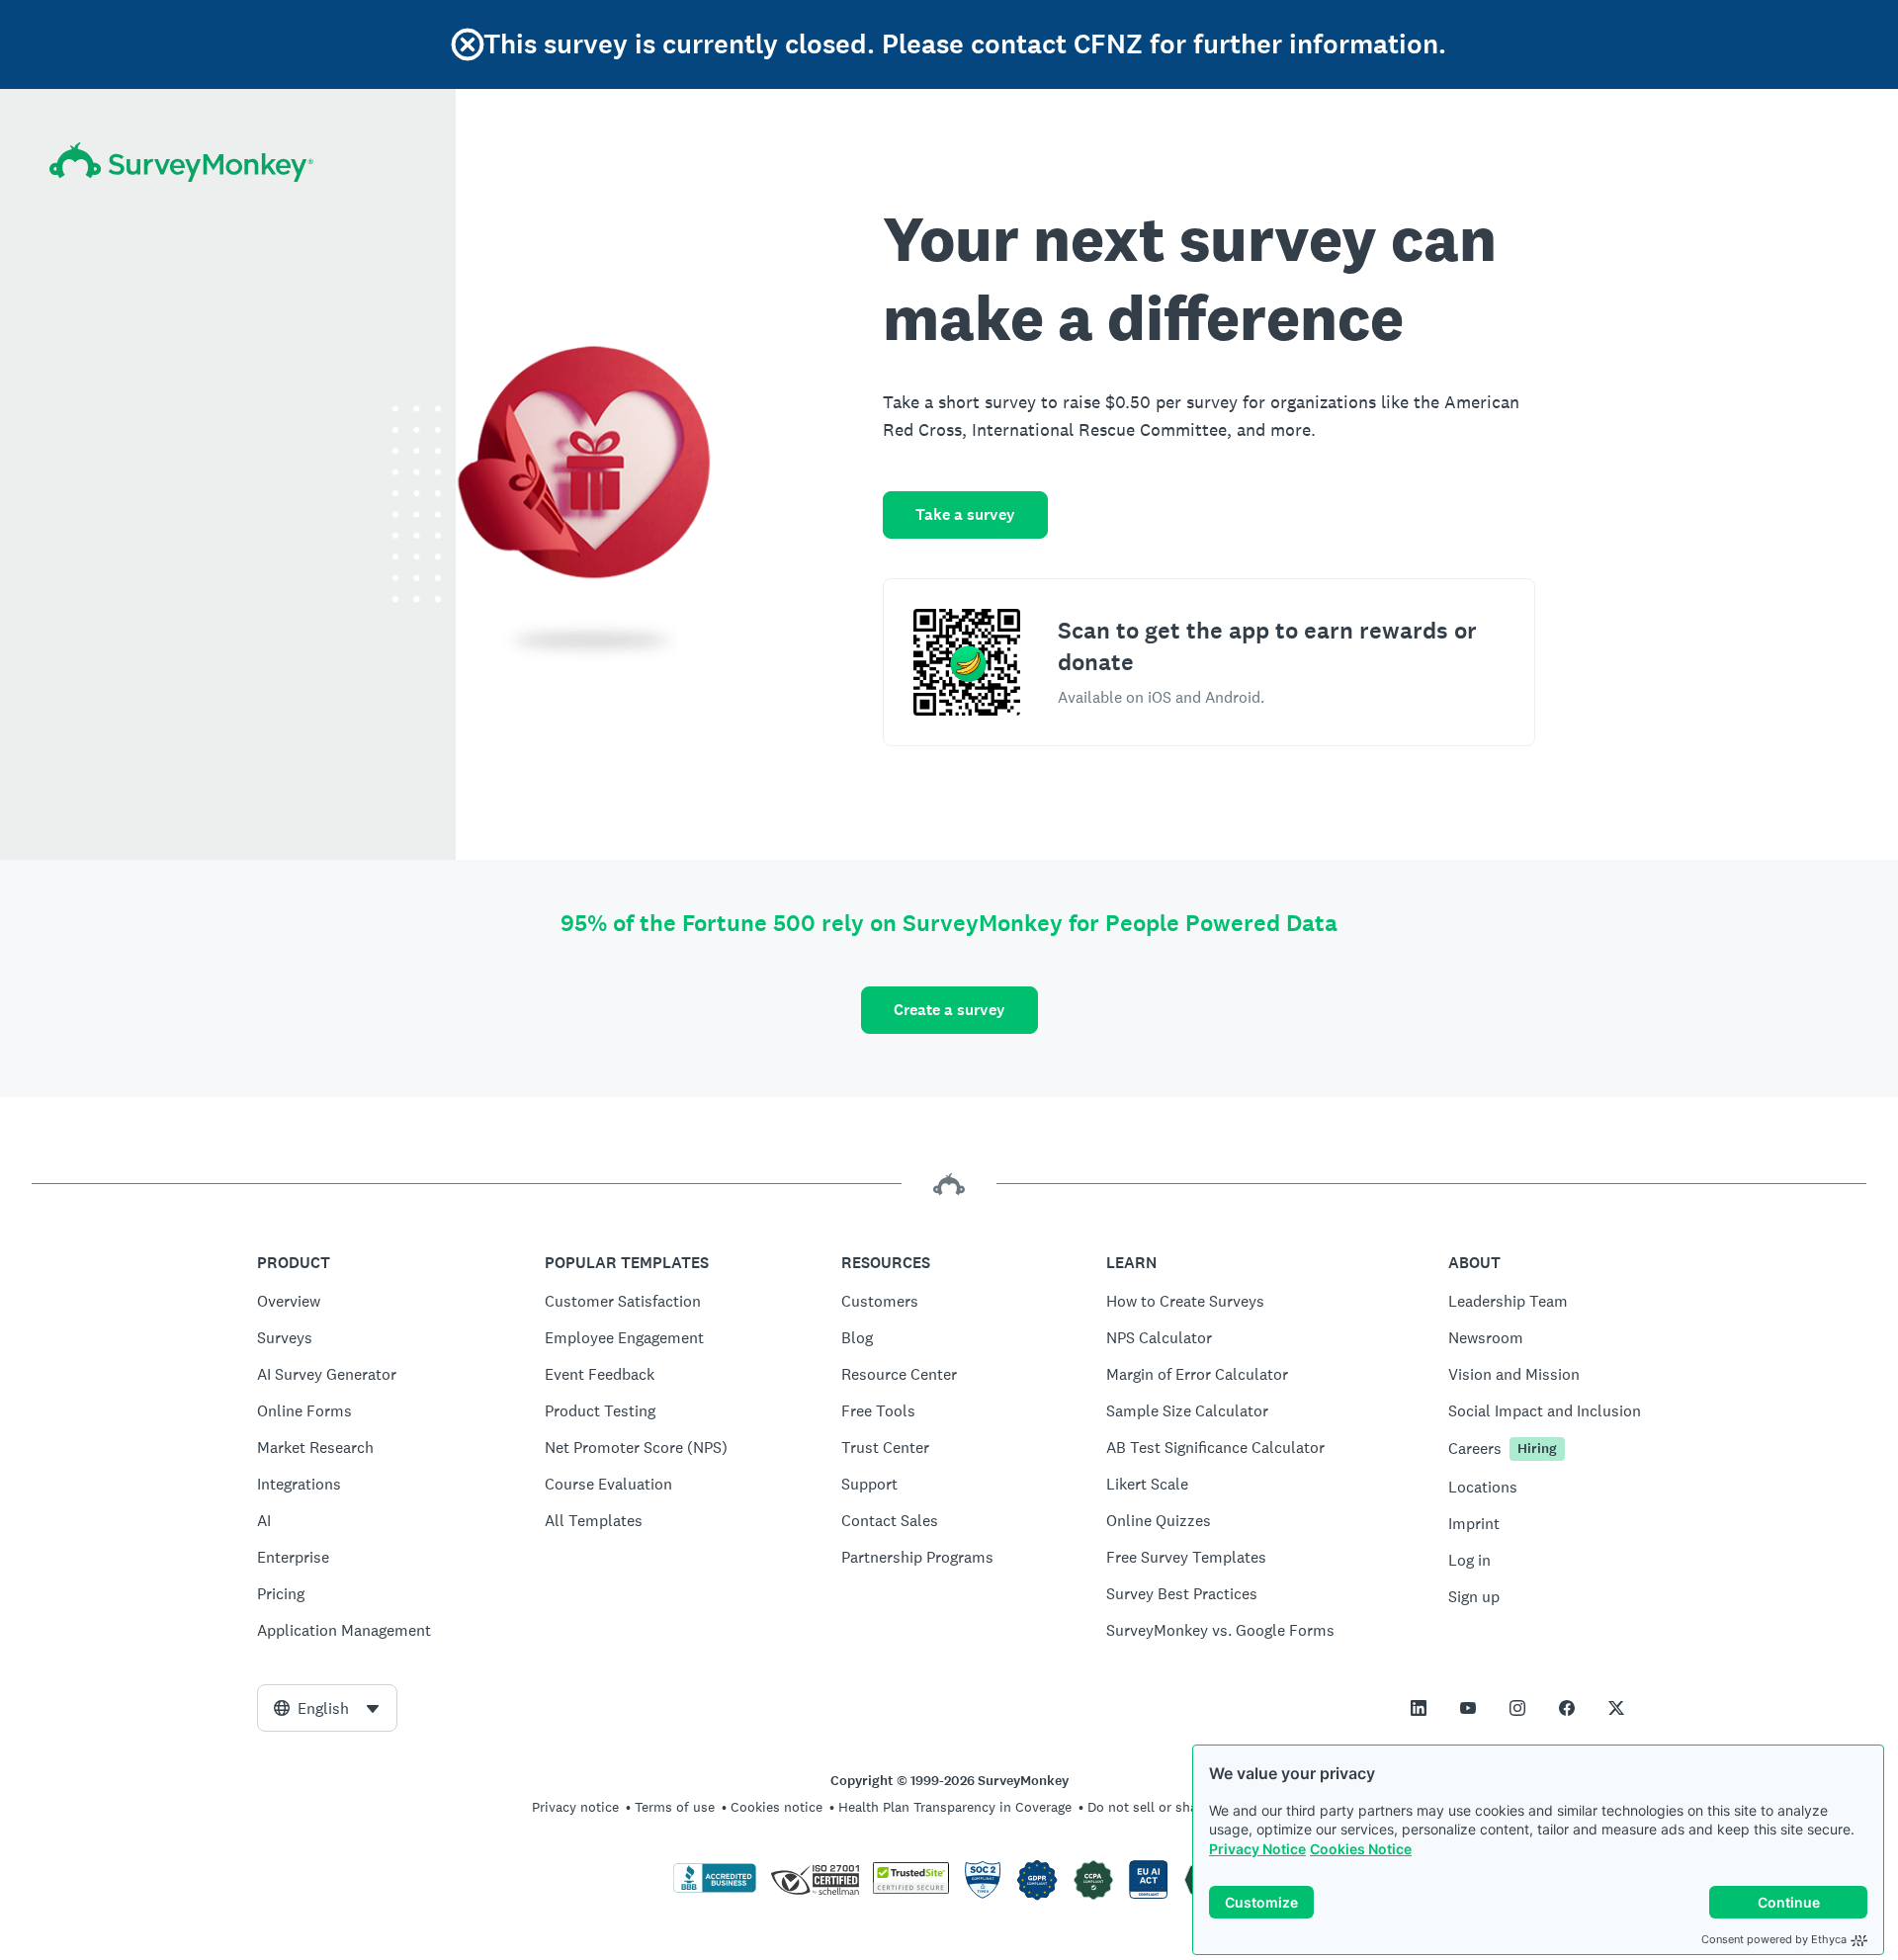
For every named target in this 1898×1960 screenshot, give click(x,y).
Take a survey (965, 514)
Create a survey (949, 1010)
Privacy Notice (1257, 1849)
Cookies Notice (1361, 1849)
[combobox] (327, 1708)
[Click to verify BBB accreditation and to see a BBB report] (715, 1889)
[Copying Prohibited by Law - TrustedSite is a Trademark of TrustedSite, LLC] (911, 1889)
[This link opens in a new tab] (1419, 1708)
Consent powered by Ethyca (1774, 1939)
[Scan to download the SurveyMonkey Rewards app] (967, 662)
